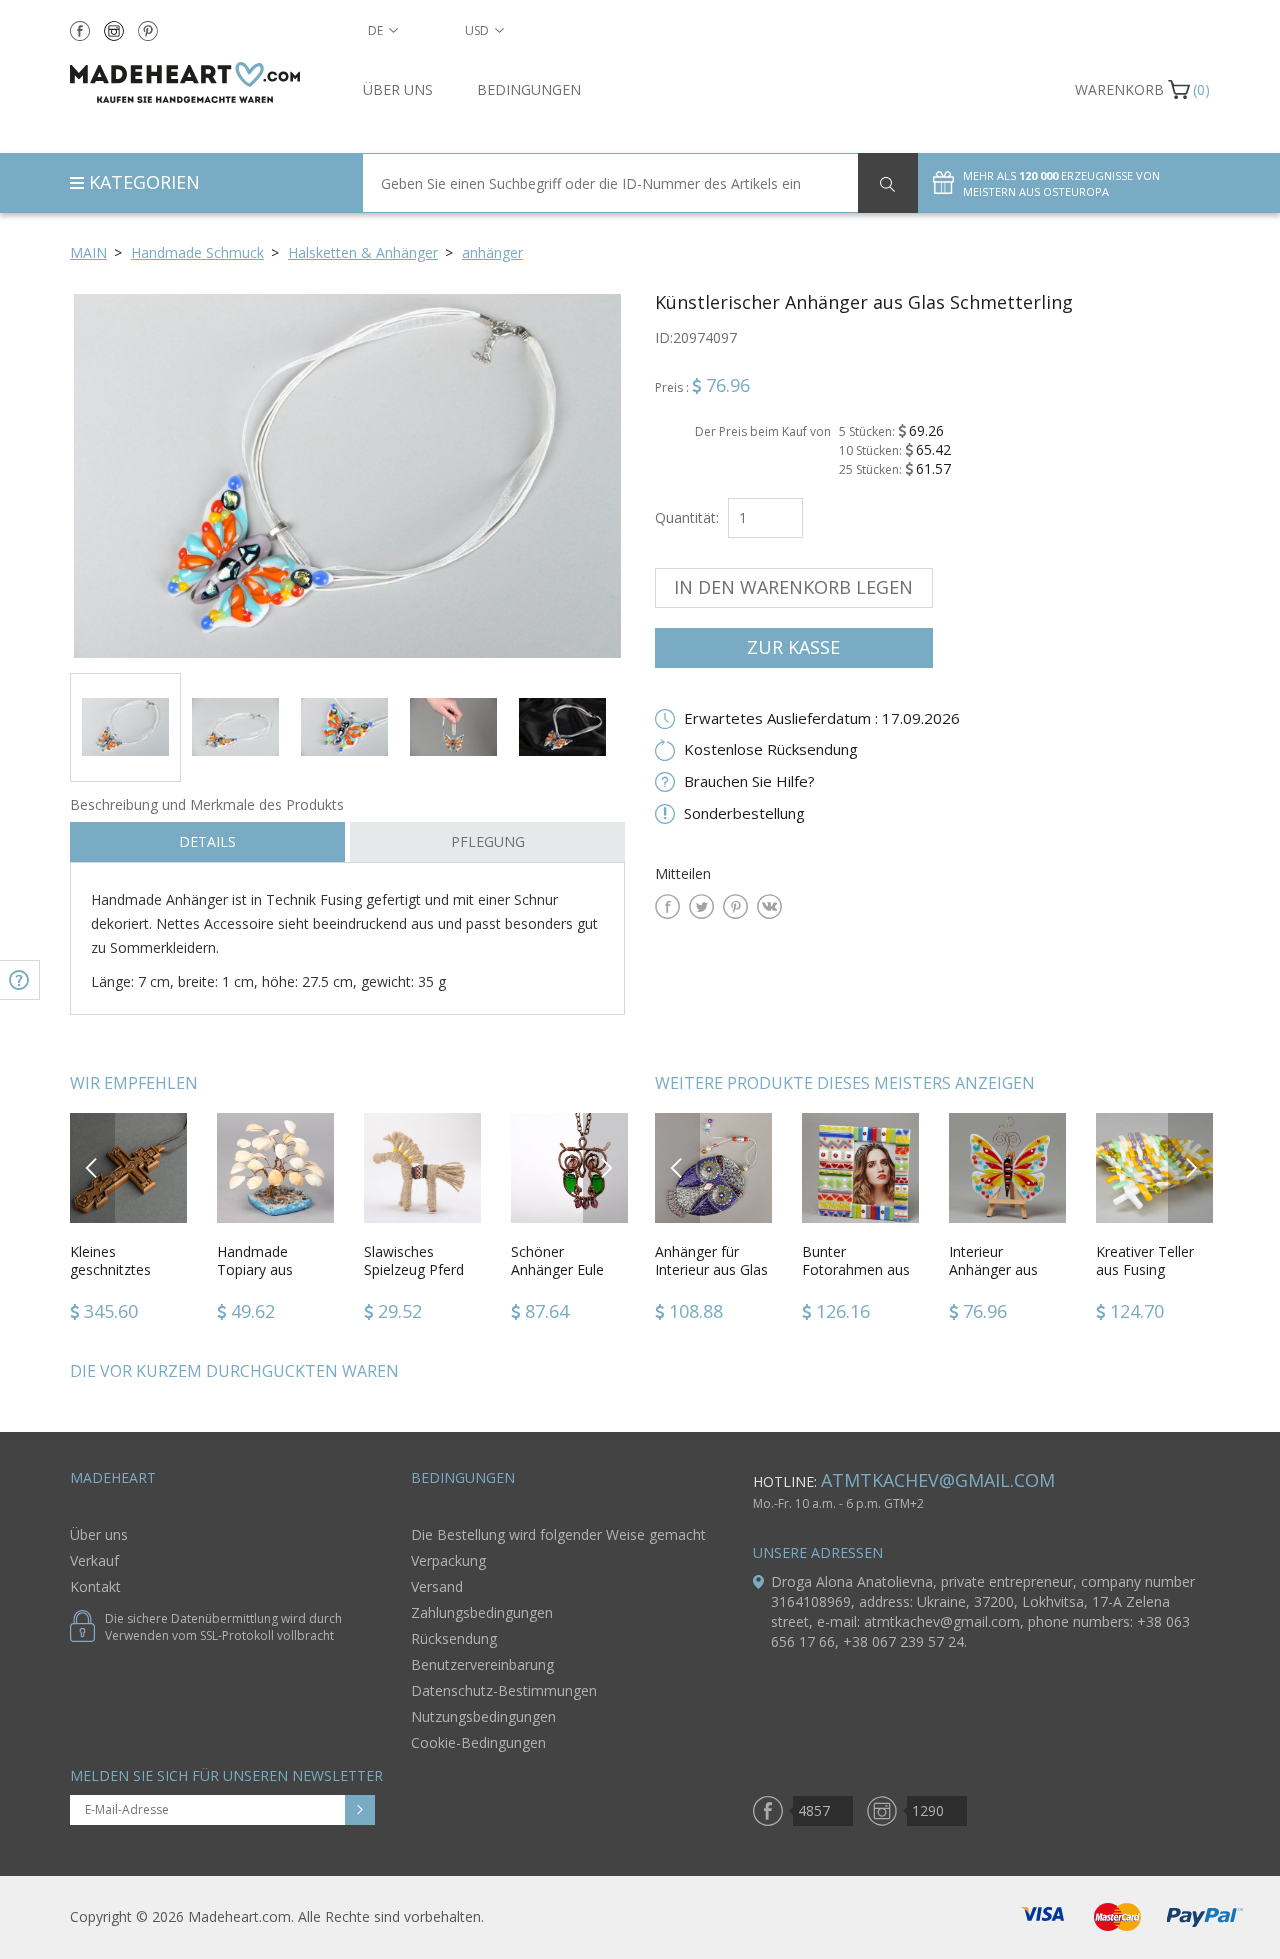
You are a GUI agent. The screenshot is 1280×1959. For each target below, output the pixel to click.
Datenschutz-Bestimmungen (504, 1690)
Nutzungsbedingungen (483, 1716)
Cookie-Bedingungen (478, 1742)
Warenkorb (1119, 89)
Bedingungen (529, 89)
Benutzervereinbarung (482, 1664)
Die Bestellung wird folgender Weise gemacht (558, 1534)
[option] (347, 475)
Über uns (398, 89)
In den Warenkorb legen (793, 587)
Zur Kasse (793, 647)
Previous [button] (92, 1167)
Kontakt (95, 1586)
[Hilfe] (20, 980)
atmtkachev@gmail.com (938, 1480)
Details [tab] (207, 841)
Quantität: (687, 517)
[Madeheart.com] (201, 82)
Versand (437, 1586)
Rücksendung (454, 1638)
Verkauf (94, 1560)
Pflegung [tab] (488, 841)
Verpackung (448, 1560)
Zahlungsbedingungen (482, 1612)
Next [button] (606, 1167)
